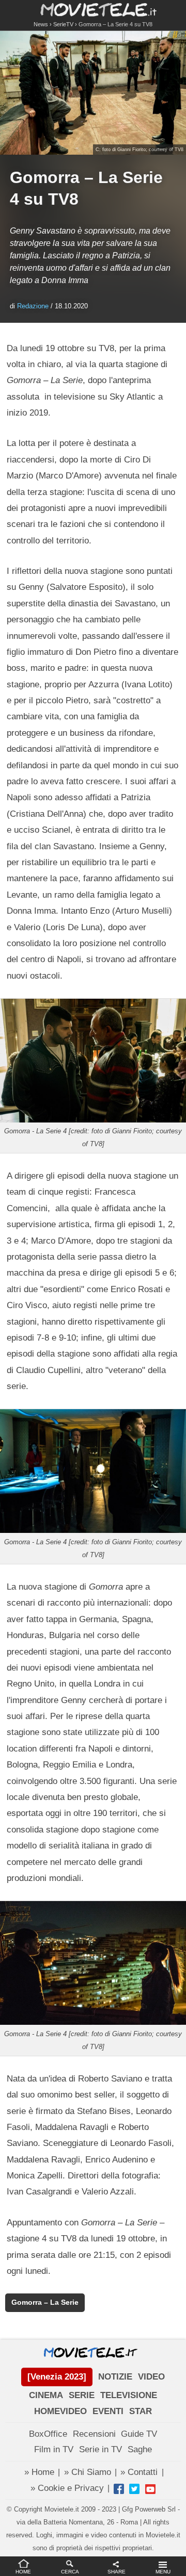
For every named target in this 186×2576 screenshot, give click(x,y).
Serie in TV (100, 2449)
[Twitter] (134, 2489)
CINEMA (46, 2395)
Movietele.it (93, 9)
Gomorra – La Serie (45, 2302)
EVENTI (108, 2411)
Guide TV (139, 2434)
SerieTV (63, 24)
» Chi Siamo (88, 2472)
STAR (141, 2411)
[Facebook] (119, 2489)
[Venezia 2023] (57, 2377)
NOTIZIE (115, 2377)
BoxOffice (48, 2434)
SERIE (82, 2395)
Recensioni (94, 2434)
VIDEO (151, 2377)
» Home (39, 2472)
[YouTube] (150, 2489)
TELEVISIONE (129, 2395)
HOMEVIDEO (60, 2411)
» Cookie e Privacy (67, 2488)
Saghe (140, 2449)
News (41, 24)
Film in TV (54, 2449)
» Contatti (139, 2472)
